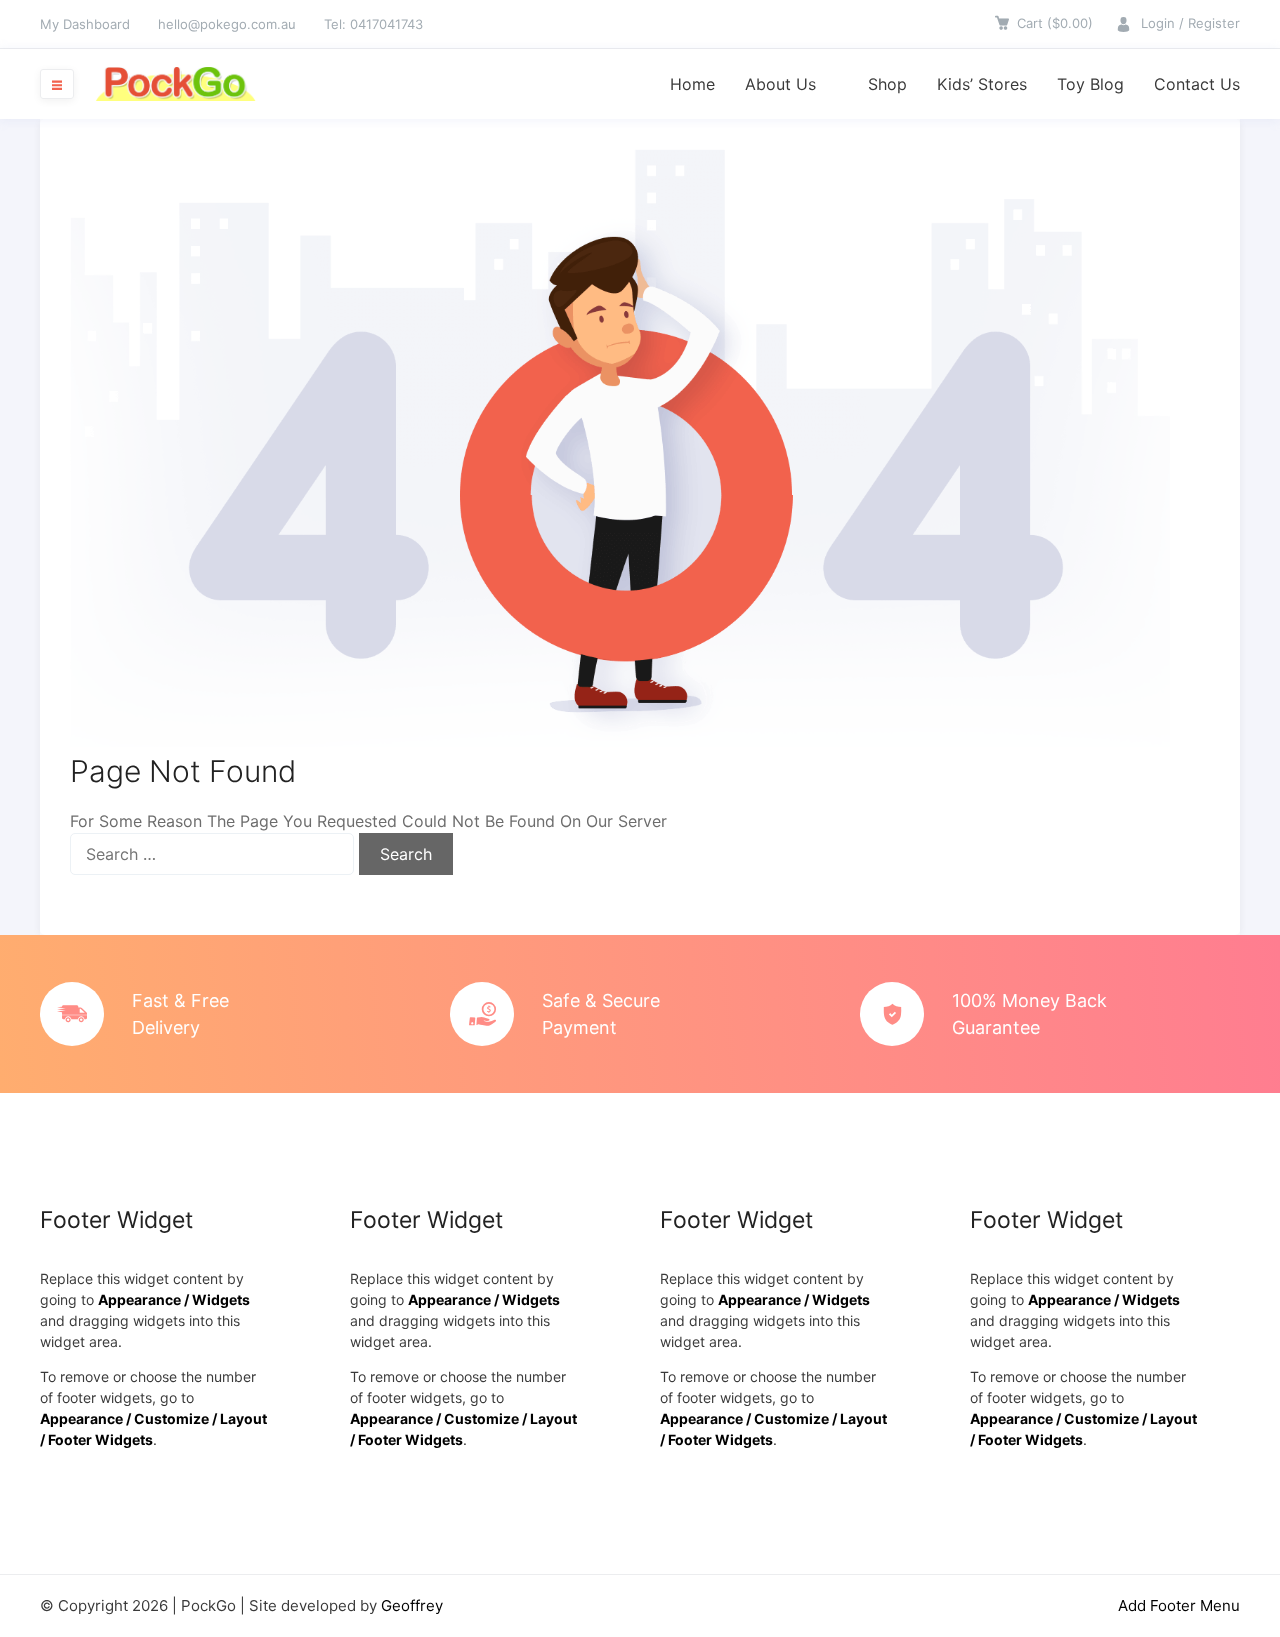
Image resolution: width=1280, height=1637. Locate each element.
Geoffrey (412, 1605)
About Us (780, 84)
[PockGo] (175, 84)
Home (692, 84)
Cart (1055, 23)
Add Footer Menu (1179, 1605)
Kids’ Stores (982, 84)
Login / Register (1190, 23)
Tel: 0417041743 (373, 24)
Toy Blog (1090, 84)
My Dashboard (85, 24)
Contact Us (1197, 84)
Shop (887, 84)
